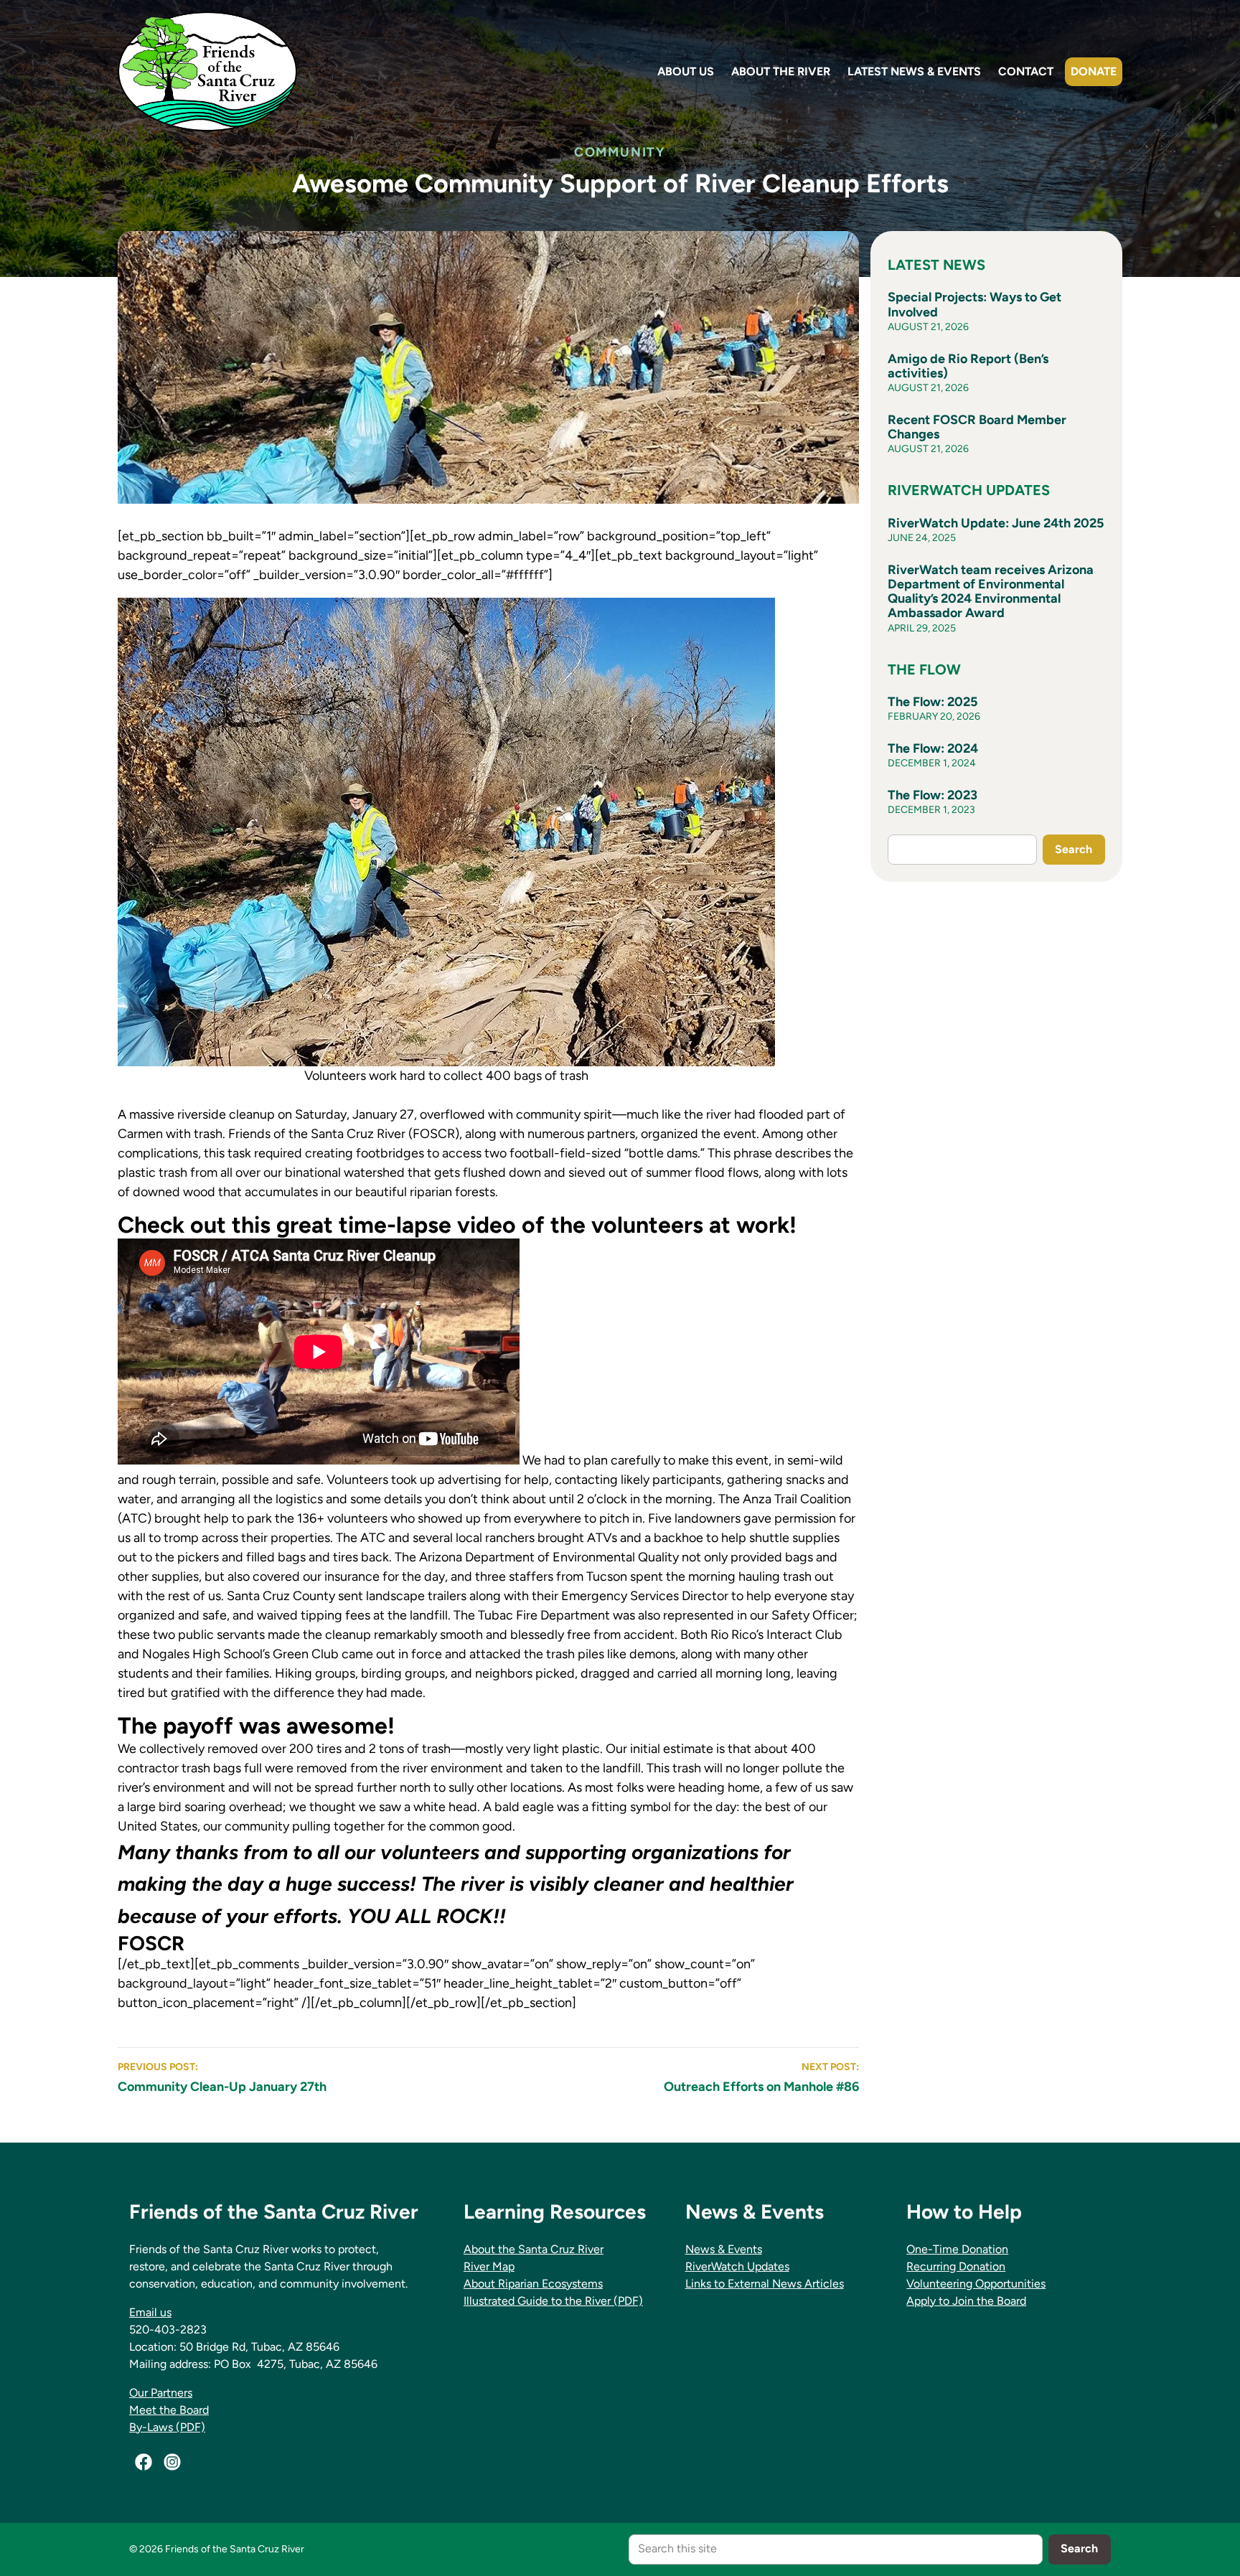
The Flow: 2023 (933, 795)
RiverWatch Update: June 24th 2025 (996, 523)
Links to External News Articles (765, 2284)
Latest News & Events (914, 71)
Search (1074, 849)
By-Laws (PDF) (167, 2427)
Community (620, 152)
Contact (1026, 71)
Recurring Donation (956, 2266)
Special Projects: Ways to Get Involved (974, 304)
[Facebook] (144, 2462)
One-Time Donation (957, 2249)
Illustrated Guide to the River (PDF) (553, 2301)
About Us (686, 71)
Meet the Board (169, 2410)
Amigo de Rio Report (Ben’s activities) (968, 366)
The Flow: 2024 (933, 748)
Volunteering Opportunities (976, 2284)
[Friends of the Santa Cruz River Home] (207, 71)
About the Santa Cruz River (534, 2249)
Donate (1094, 71)
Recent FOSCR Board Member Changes (977, 427)
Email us (150, 2312)
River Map (489, 2266)
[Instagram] (172, 2462)
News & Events (724, 2249)
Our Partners (161, 2393)
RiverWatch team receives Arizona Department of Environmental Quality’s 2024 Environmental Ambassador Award (991, 592)
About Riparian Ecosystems (533, 2284)
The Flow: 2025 (933, 702)
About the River (781, 71)
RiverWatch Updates (737, 2266)
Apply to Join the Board (966, 2301)
